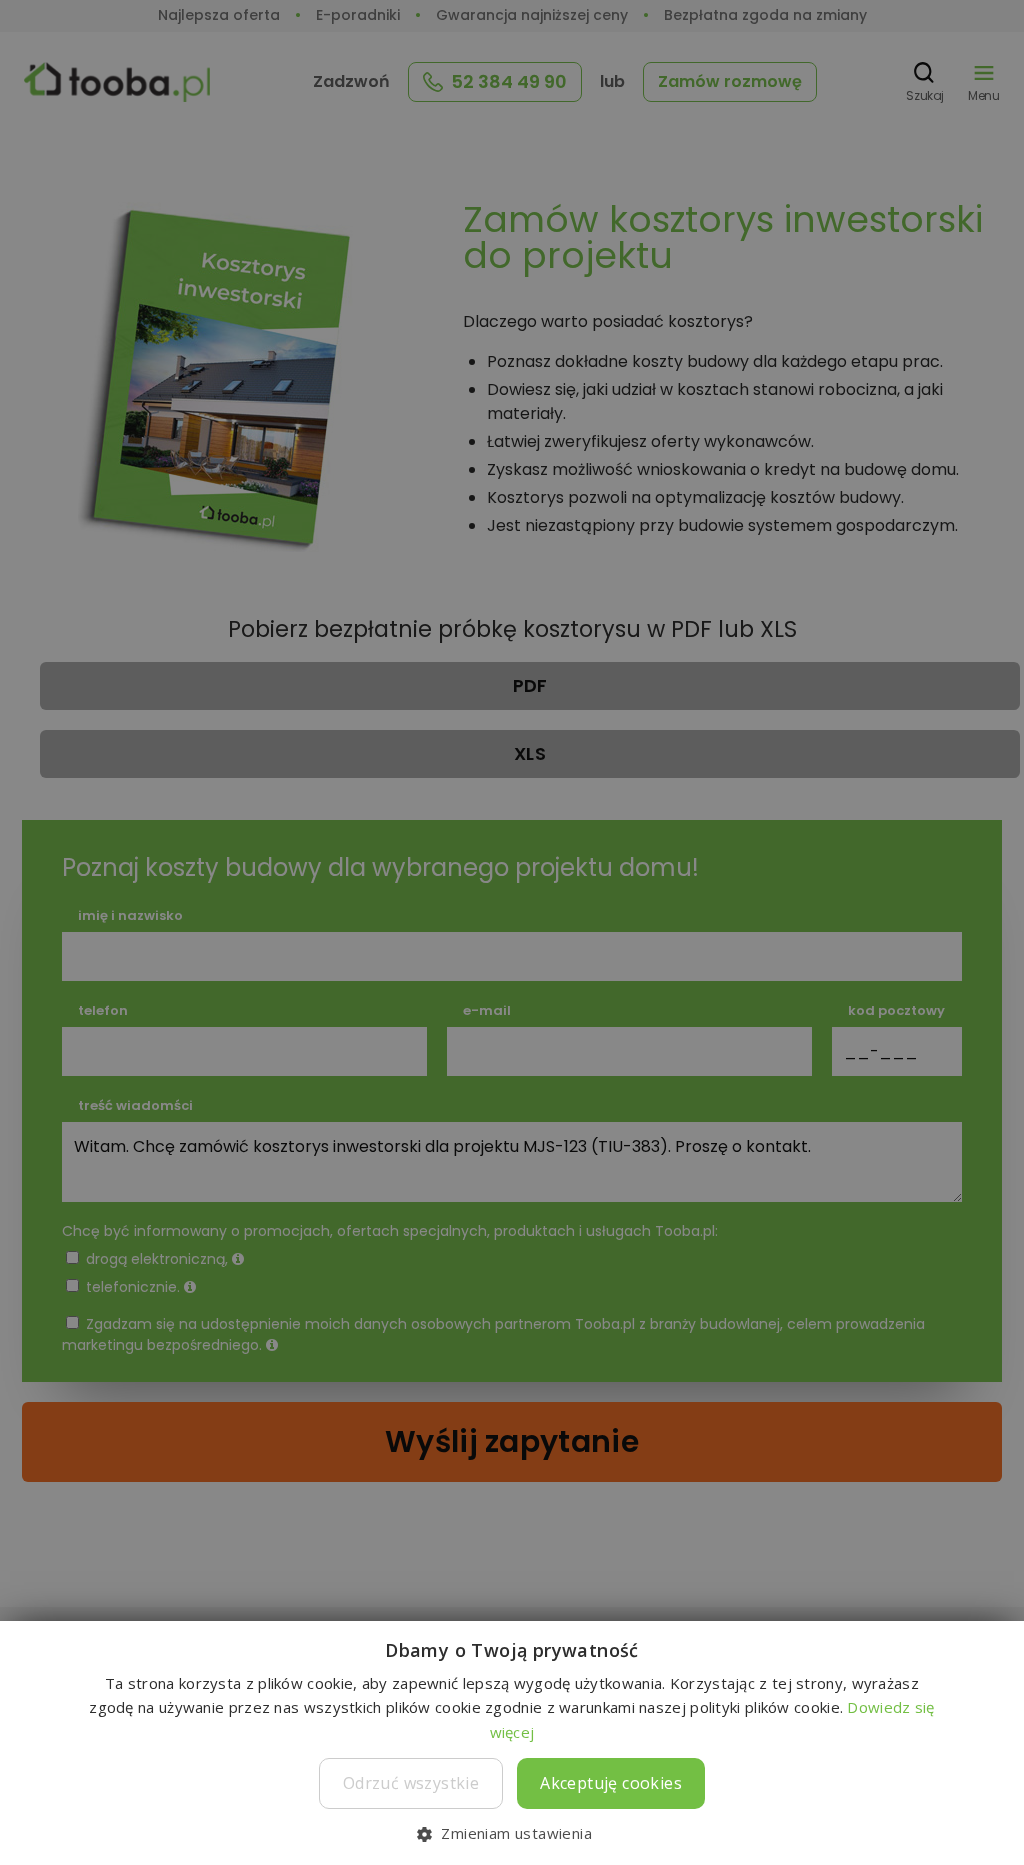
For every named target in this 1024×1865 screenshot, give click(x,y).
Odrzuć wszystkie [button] (411, 1783)
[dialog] (512, 932)
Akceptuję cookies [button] (611, 1783)
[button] (512, 1832)
